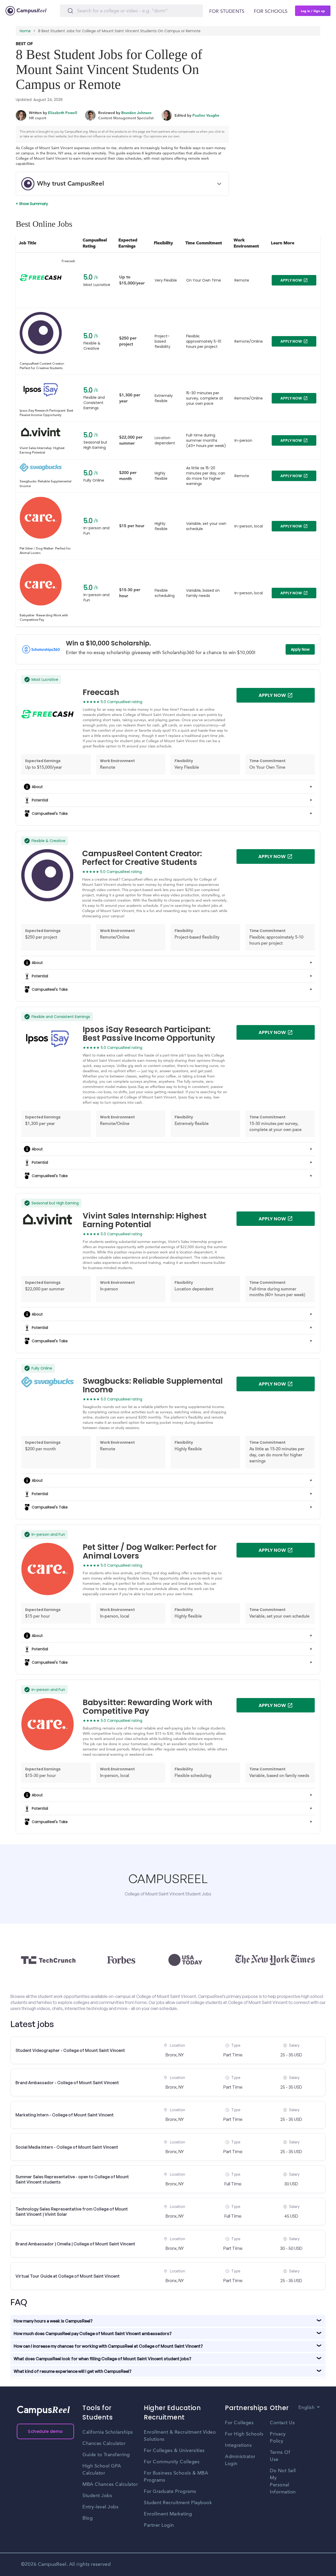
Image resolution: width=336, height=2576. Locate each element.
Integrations (238, 2445)
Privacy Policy (278, 2438)
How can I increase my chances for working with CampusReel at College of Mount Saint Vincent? (108, 2346)
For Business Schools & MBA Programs (176, 2477)
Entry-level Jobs (100, 2507)
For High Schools (244, 2434)
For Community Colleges (172, 2462)
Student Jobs (97, 2496)
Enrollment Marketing (168, 2514)
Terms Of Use (280, 2456)
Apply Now (300, 649)
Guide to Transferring (106, 2455)
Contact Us (282, 2423)
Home (25, 31)
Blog (88, 2518)
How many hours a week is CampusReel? (53, 2321)
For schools (271, 12)
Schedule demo (45, 2431)
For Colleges (239, 2423)
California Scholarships (108, 2432)
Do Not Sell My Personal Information (283, 2481)
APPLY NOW (291, 280)
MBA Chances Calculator (110, 2485)
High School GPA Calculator (102, 2470)
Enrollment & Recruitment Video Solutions (180, 2436)
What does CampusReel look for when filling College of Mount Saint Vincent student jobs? (103, 2359)
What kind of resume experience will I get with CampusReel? (73, 2371)
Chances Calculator (104, 2444)
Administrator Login (240, 2460)
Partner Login (159, 2525)
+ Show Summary (32, 204)
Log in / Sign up (313, 11)
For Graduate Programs (170, 2492)
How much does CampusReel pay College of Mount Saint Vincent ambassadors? (93, 2334)
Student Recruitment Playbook (178, 2503)
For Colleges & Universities (174, 2451)
